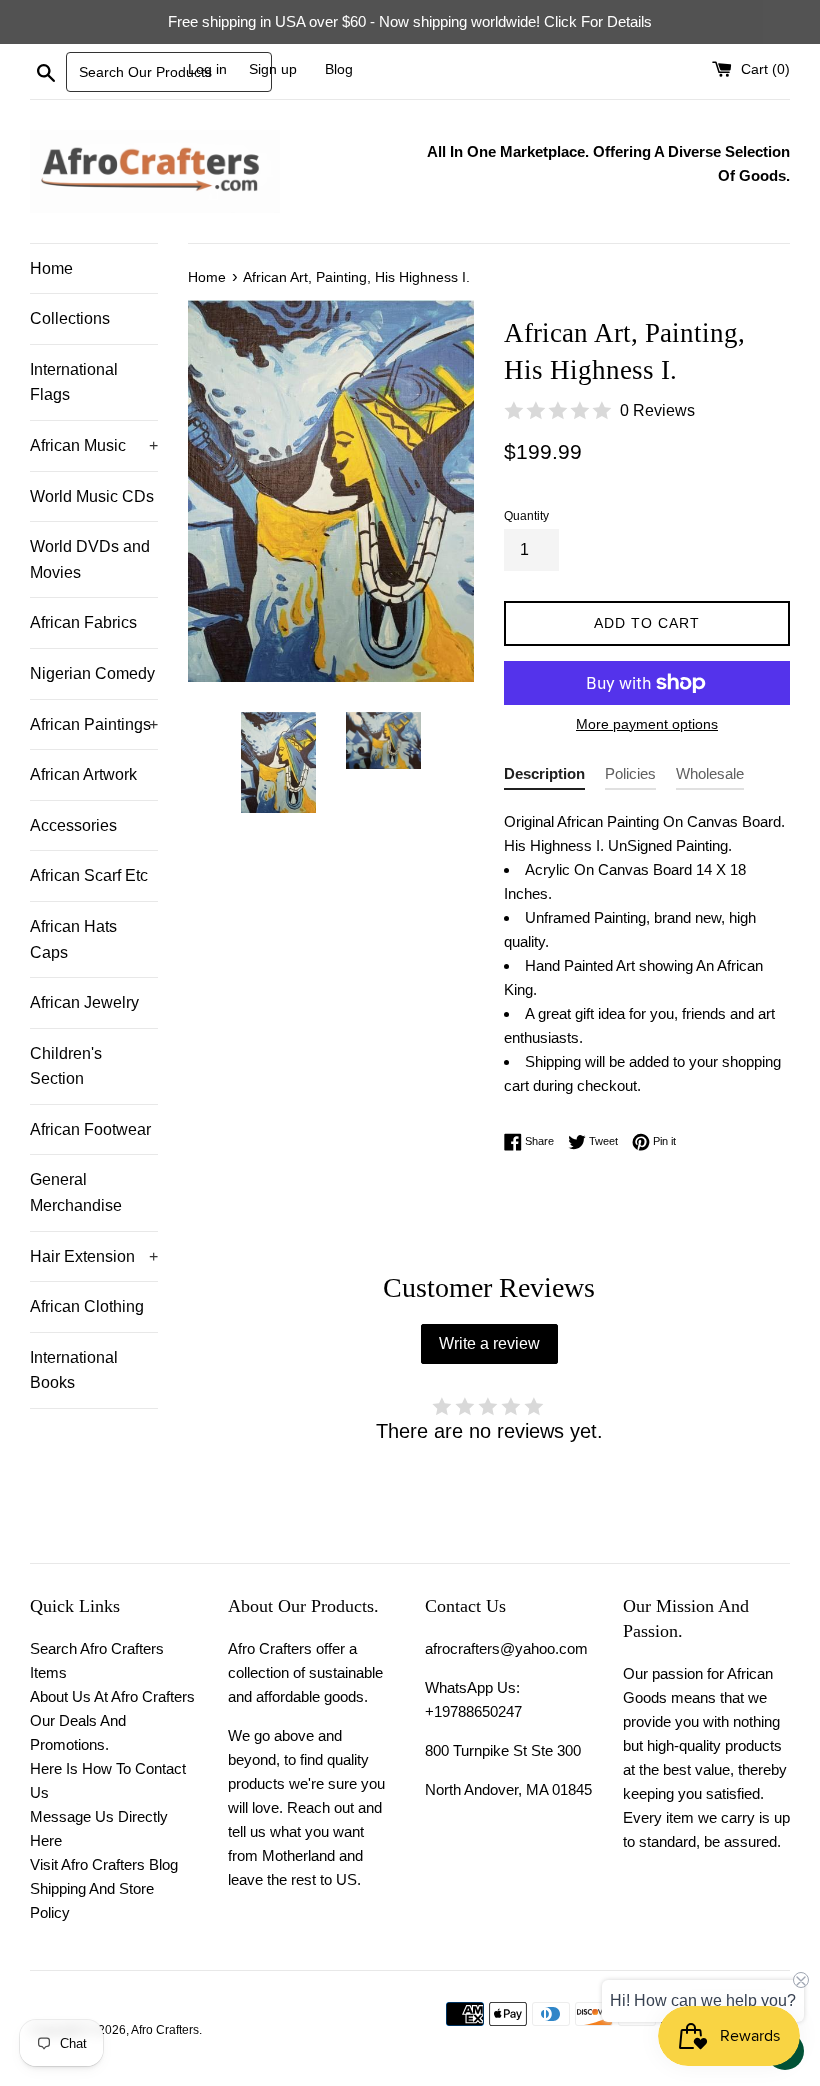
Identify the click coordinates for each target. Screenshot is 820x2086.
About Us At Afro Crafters (112, 1696)
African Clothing (87, 1306)
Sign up (273, 69)
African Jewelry (84, 1002)
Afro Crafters (165, 2030)
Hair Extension (94, 1256)
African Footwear (90, 1129)
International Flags (74, 382)
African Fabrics (83, 622)
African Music (94, 445)
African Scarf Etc (89, 875)
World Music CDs (92, 496)
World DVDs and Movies (90, 559)
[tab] (544, 777)
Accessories (73, 825)
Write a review (489, 1343)
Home (51, 268)
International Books (74, 1370)
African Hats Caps (73, 939)
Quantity (526, 516)
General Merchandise (76, 1192)
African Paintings (94, 724)
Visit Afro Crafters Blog (104, 1864)
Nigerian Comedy (92, 673)
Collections (70, 318)
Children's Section (66, 1066)
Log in (207, 69)
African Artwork (83, 774)
